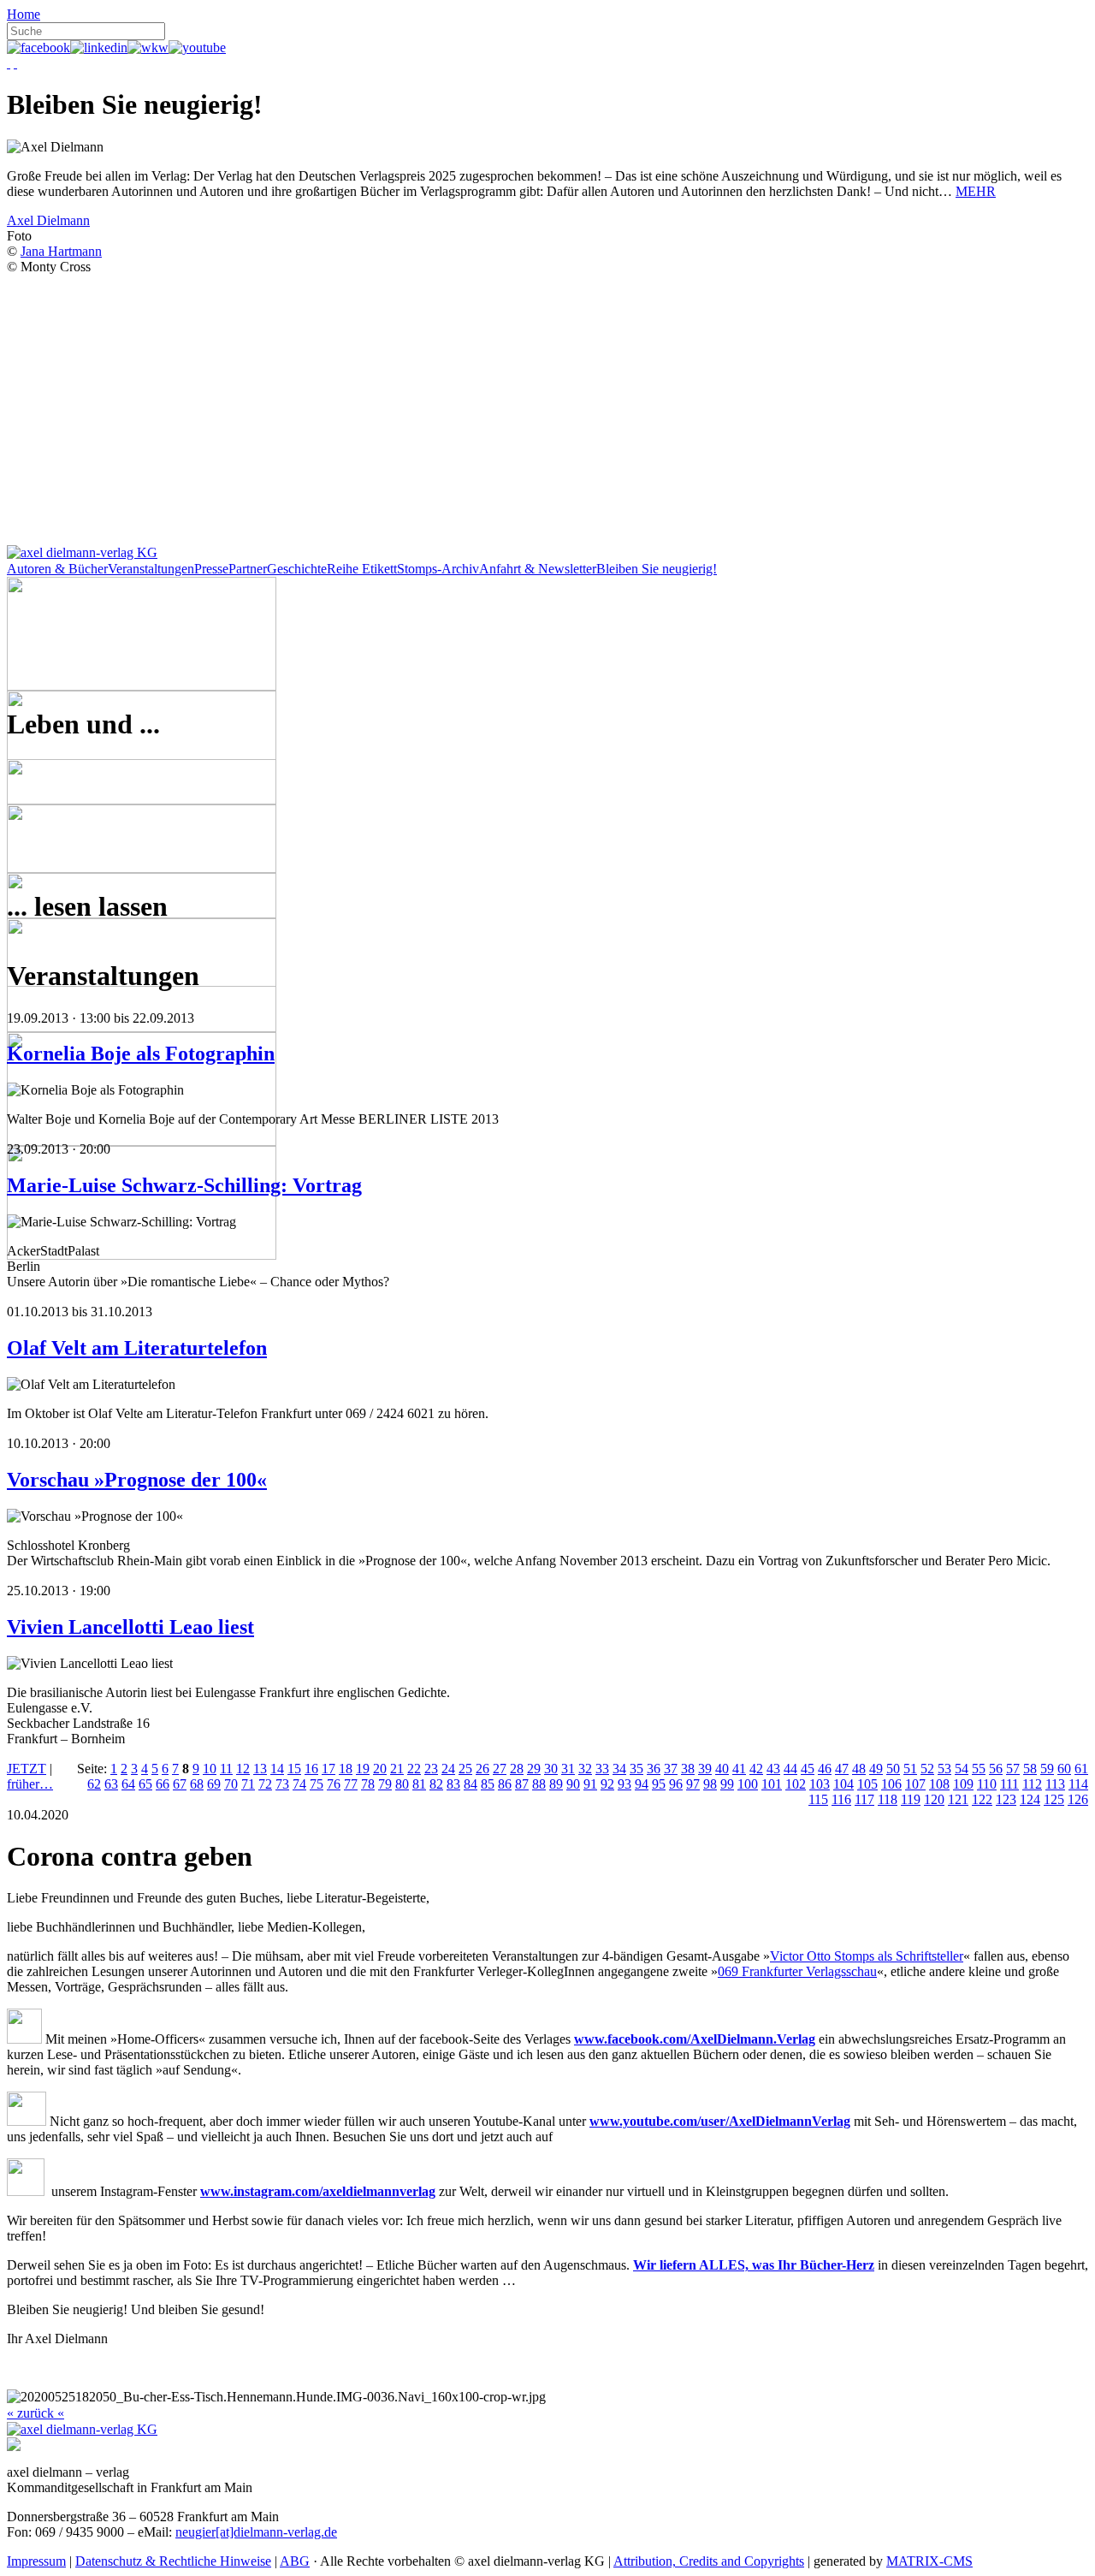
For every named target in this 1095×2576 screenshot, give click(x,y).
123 (1006, 1799)
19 (363, 1769)
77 (351, 1784)
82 (436, 1784)
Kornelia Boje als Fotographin (141, 1054)
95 (659, 1784)
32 (585, 1769)
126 (1078, 1799)
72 (265, 1784)
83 (453, 1784)
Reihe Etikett (362, 569)
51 (910, 1769)
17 (328, 1769)
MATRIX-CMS (929, 2561)
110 (987, 1784)
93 (624, 1784)
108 (939, 1784)
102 (796, 1784)
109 (963, 1784)
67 (180, 1784)
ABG (295, 2561)
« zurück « (36, 2413)
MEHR (976, 191)
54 (962, 1769)
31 (568, 1769)
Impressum (36, 2561)
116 (841, 1799)
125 (1054, 1799)
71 (248, 1784)
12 (243, 1769)
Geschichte (297, 569)
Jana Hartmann (61, 251)
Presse (211, 569)
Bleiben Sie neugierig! (657, 569)
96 (676, 1784)
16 (311, 1769)
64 (128, 1784)
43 (773, 1769)
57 (1013, 1769)
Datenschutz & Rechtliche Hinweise (173, 2561)
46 (825, 1769)
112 (1032, 1784)
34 (619, 1769)
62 (94, 1784)
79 (385, 1784)
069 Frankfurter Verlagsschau (797, 1971)
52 (927, 1769)
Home (24, 14)
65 (145, 1784)
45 (808, 1769)
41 (739, 1769)
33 (602, 1769)
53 (944, 1769)
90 (573, 1784)
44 (790, 1769)
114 (1078, 1784)
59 (1047, 1769)
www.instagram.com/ (261, 2191)
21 (397, 1769)
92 (607, 1784)
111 (1009, 1784)
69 (214, 1784)
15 (294, 1769)
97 (693, 1784)
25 (465, 1769)
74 (299, 1784)
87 (522, 1784)
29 (534, 1769)
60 (1064, 1769)
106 (891, 1784)
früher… (30, 1784)
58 (1030, 1769)
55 (979, 1769)
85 (488, 1784)
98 (710, 1784)
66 (163, 1784)
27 (500, 1769)
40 (722, 1769)
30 (551, 1769)
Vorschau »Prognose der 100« (137, 1480)
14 (277, 1769)
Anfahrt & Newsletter (538, 569)
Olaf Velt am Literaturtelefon (137, 1348)
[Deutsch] (9, 63)
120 (934, 1799)
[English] (15, 63)
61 (1081, 1769)
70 (231, 1784)
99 (727, 1784)
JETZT (27, 1769)
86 (505, 1784)
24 (448, 1769)
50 (893, 1769)
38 (688, 1769)
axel (334, 2191)
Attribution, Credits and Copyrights (709, 2561)
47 (842, 1769)
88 (539, 1784)
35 (636, 1769)
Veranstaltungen (151, 569)
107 (915, 1784)
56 (996, 1769)
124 (1030, 1799)
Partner (248, 569)
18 (346, 1769)
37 (671, 1769)
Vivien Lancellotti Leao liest (130, 1627)
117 (864, 1799)
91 (590, 1784)
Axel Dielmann (48, 220)
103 (820, 1784)
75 (317, 1784)
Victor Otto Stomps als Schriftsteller (867, 1956)
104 (843, 1784)
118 (888, 1799)
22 (414, 1769)
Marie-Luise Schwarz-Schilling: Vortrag (184, 1185)
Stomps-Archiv (438, 569)
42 (756, 1769)
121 (958, 1799)
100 (748, 1784)
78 (368, 1784)
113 (1055, 1784)
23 (431, 1769)
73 (282, 1784)
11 (226, 1769)
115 (818, 1799)
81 (419, 1784)
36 (654, 1769)
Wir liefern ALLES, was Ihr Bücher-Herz (754, 2265)
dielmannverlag (391, 2191)
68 (197, 1784)
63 (111, 1784)
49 (876, 1769)
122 (982, 1799)
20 (380, 1769)
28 (517, 1769)
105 (867, 1784)
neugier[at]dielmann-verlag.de (256, 2532)
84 (471, 1784)
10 (210, 1769)
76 (334, 1784)
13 (260, 1769)
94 (642, 1784)
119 (911, 1799)
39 (705, 1769)
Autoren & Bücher (57, 569)
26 (482, 1769)
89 (556, 1784)
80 (402, 1784)
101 (772, 1784)
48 (859, 1769)
